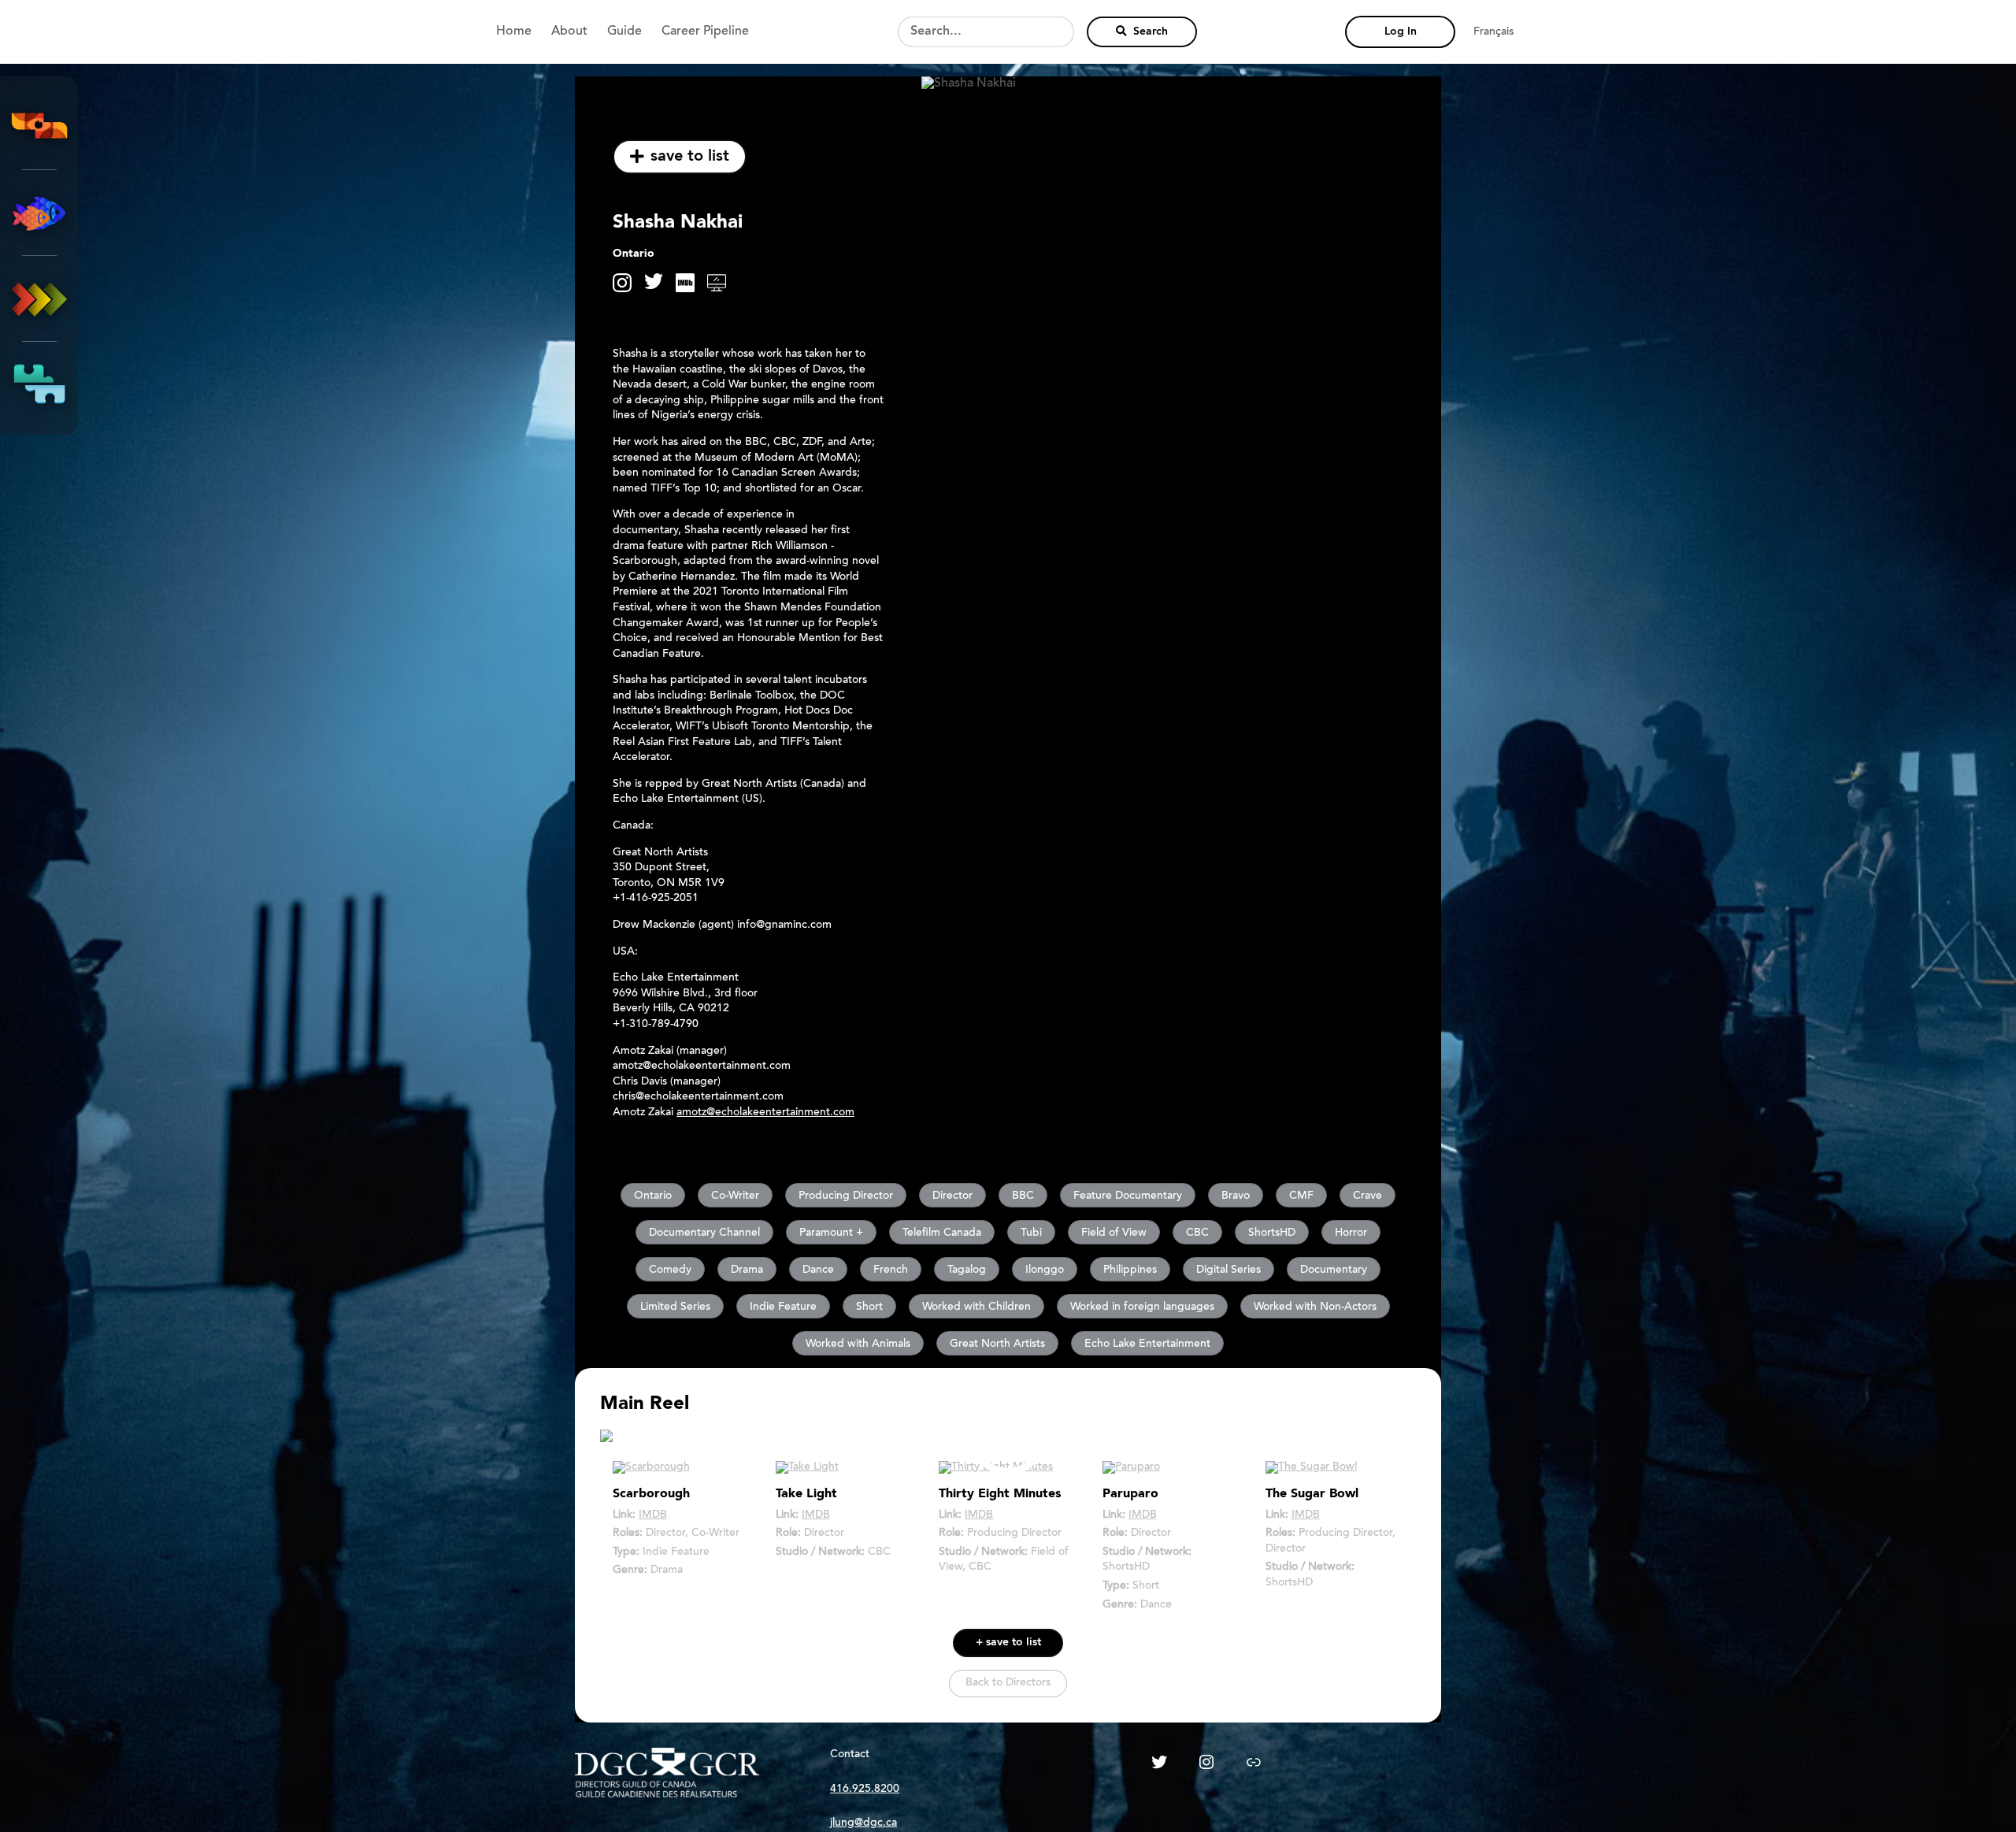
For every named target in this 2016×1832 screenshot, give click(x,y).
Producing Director (846, 1196)
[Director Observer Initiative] (39, 127)
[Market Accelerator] (39, 299)
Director (952, 1196)
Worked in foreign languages (1142, 1307)
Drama (747, 1270)
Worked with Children (976, 1307)
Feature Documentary (1128, 1196)
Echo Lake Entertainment (1147, 1344)
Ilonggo (1045, 1270)
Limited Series (675, 1307)
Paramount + (831, 1233)
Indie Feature (783, 1307)
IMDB (653, 1515)
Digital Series (1228, 1270)
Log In (1401, 32)
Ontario (653, 1196)
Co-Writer (735, 1196)
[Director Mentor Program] (39, 213)
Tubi (1031, 1233)
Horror (1351, 1233)
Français (1493, 32)
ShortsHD (1272, 1233)
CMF (1301, 1196)
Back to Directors (1008, 1683)
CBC (1197, 1233)
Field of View (1114, 1233)
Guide (624, 32)
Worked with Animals (858, 1344)
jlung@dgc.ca (863, 1823)
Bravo (1236, 1196)
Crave (1367, 1196)
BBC (1023, 1196)
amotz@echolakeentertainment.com (765, 1113)
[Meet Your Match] (39, 384)
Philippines (1130, 1270)
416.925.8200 (865, 1789)
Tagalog (967, 1270)
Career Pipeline (705, 32)
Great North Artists (997, 1344)
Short (869, 1307)
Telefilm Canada (942, 1233)
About (569, 32)
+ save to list (1008, 1643)
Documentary (1334, 1270)
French (891, 1270)
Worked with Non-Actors (1315, 1307)
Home (514, 32)
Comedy (670, 1270)
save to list (690, 157)
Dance (818, 1270)
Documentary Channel (704, 1233)
